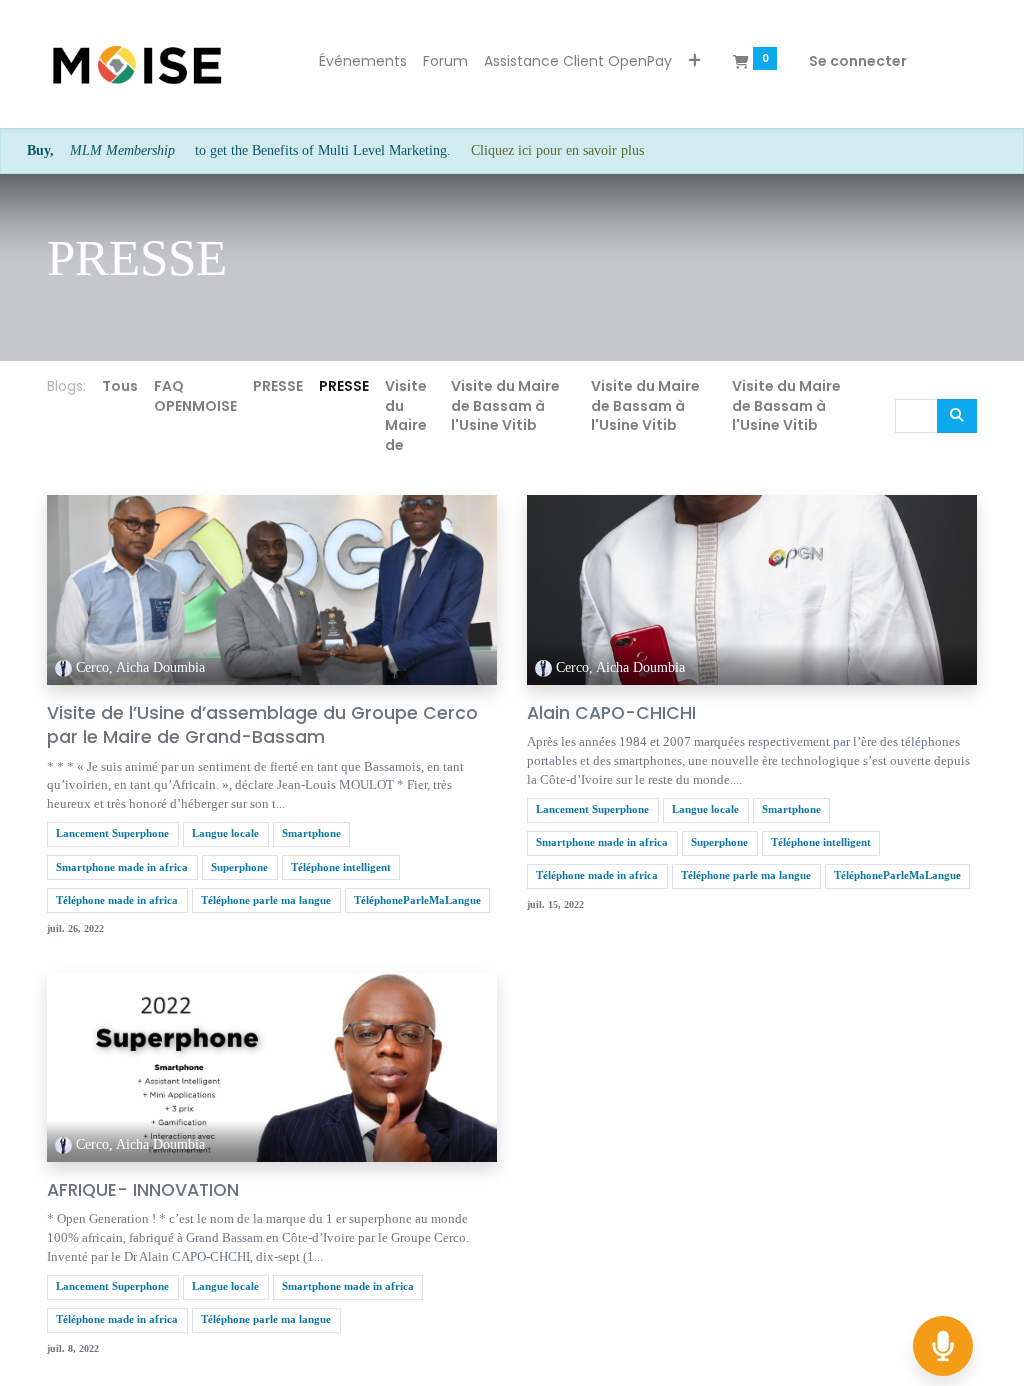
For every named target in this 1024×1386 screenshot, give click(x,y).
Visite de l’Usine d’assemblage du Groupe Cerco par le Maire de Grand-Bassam (262, 725)
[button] (694, 62)
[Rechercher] (957, 416)
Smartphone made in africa (122, 867)
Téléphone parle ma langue (266, 900)
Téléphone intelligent (341, 867)
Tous (120, 386)
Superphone (239, 867)
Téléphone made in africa (117, 900)
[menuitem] (363, 62)
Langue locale (225, 833)
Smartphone (311, 833)
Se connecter (858, 61)
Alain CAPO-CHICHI (611, 713)
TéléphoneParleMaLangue (417, 900)
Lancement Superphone (112, 833)
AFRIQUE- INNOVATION (143, 1190)
